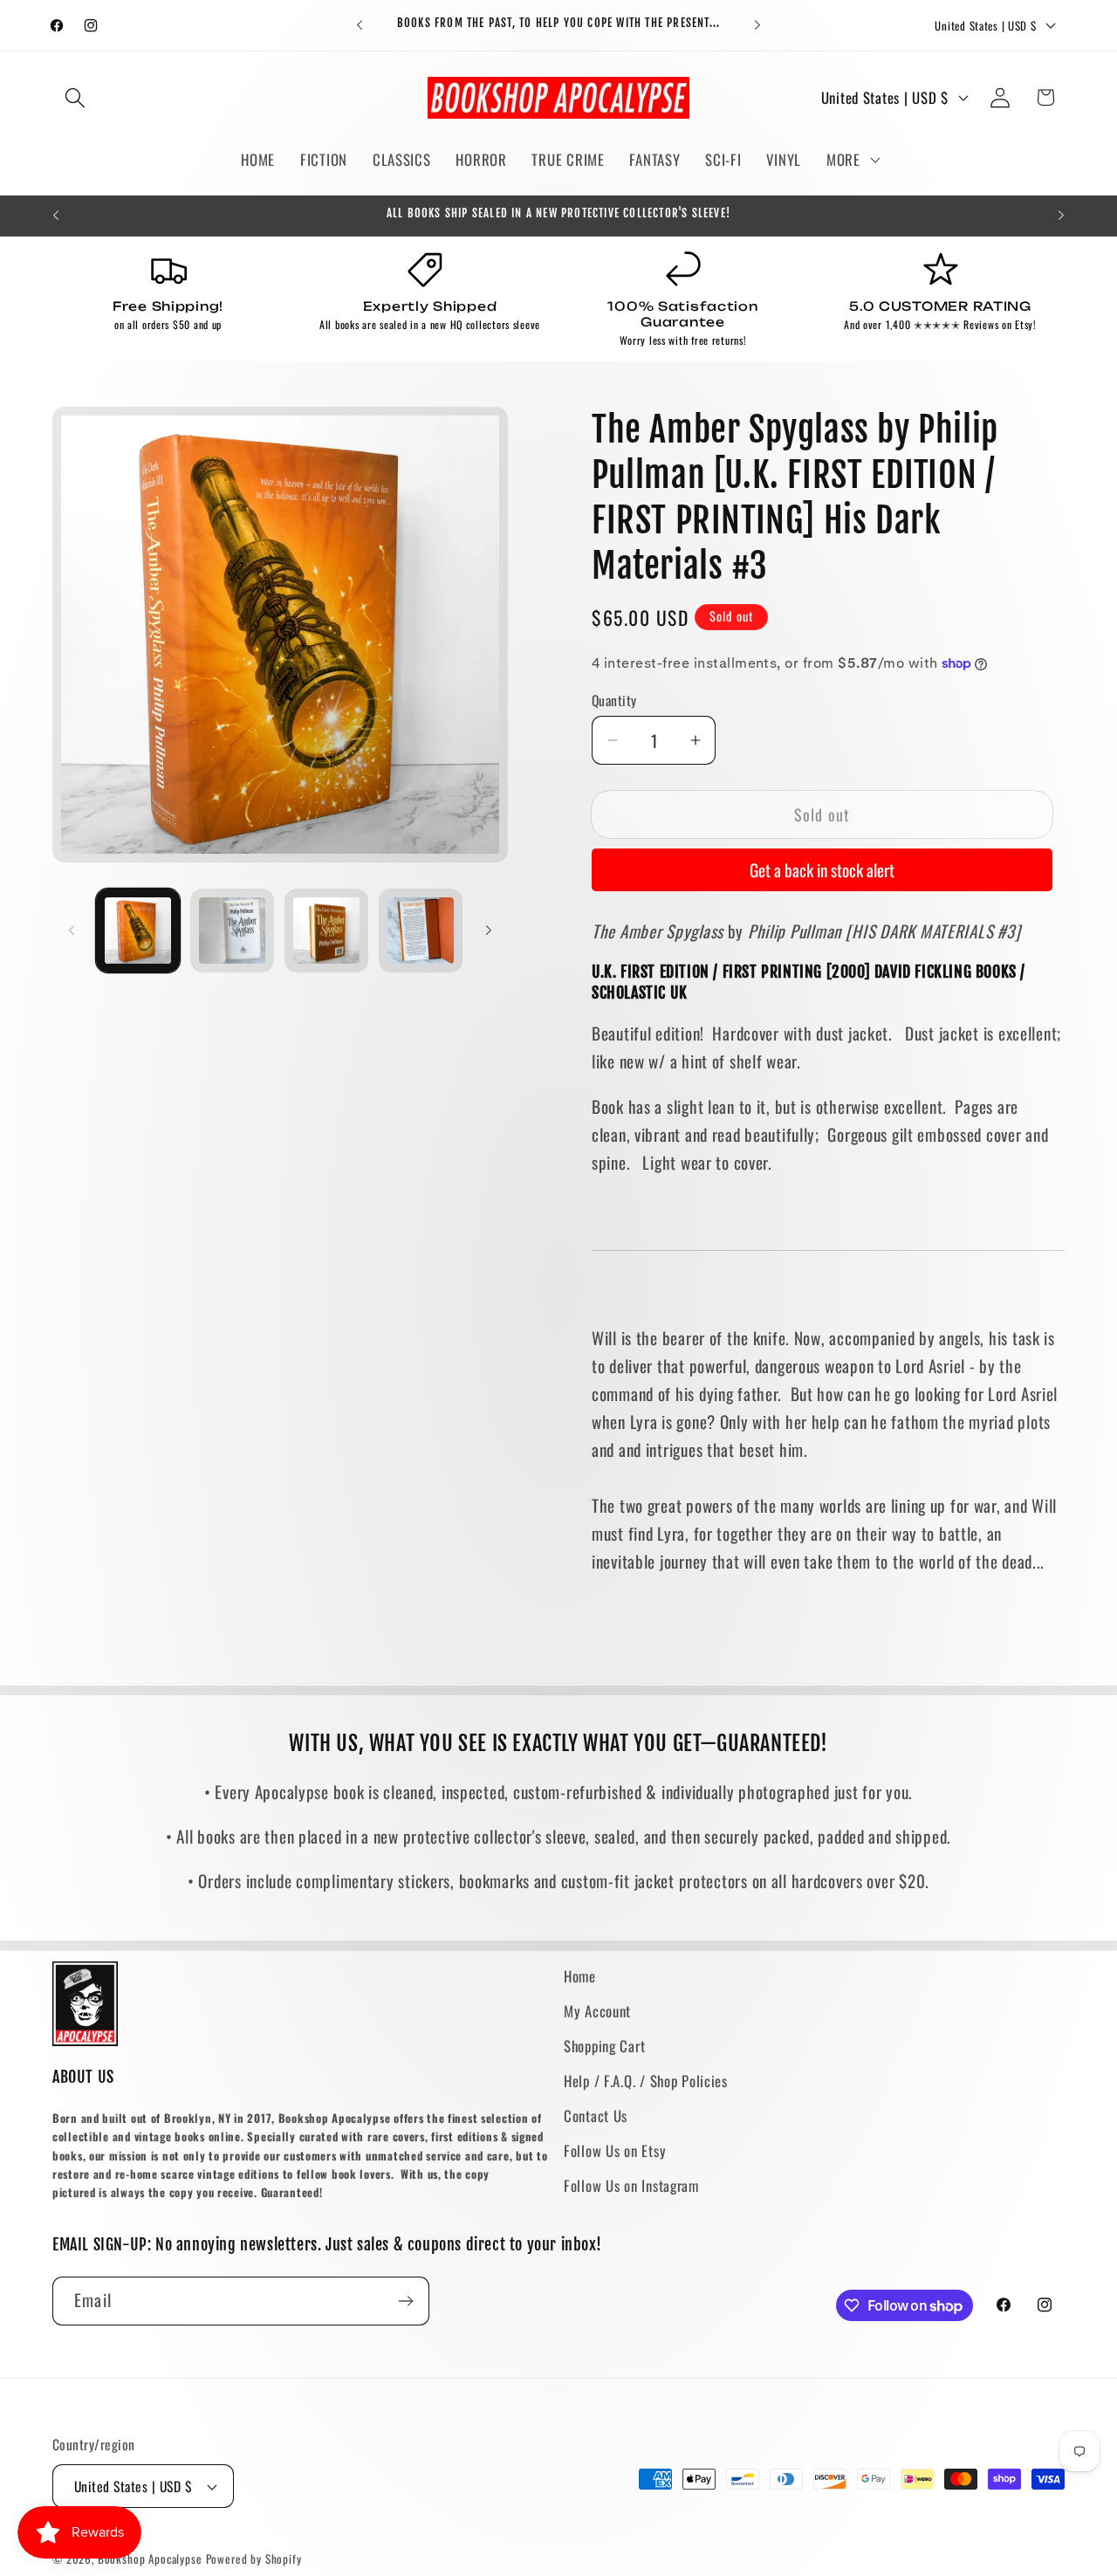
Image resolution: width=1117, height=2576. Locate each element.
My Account (597, 2011)
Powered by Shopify (254, 2559)
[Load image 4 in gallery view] (421, 931)
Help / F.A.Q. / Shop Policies (646, 2081)
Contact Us (596, 2116)
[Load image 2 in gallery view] (232, 931)
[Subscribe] (405, 2301)
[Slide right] (489, 931)
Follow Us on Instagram (631, 2185)
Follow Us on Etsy (615, 2150)
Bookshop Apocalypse (150, 2559)
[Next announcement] (757, 25)
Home (580, 1976)
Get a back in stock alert (822, 870)
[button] (75, 97)
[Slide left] (72, 931)
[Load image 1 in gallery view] (138, 931)
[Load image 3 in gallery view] (326, 931)
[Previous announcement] (360, 25)
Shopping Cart (604, 2046)
